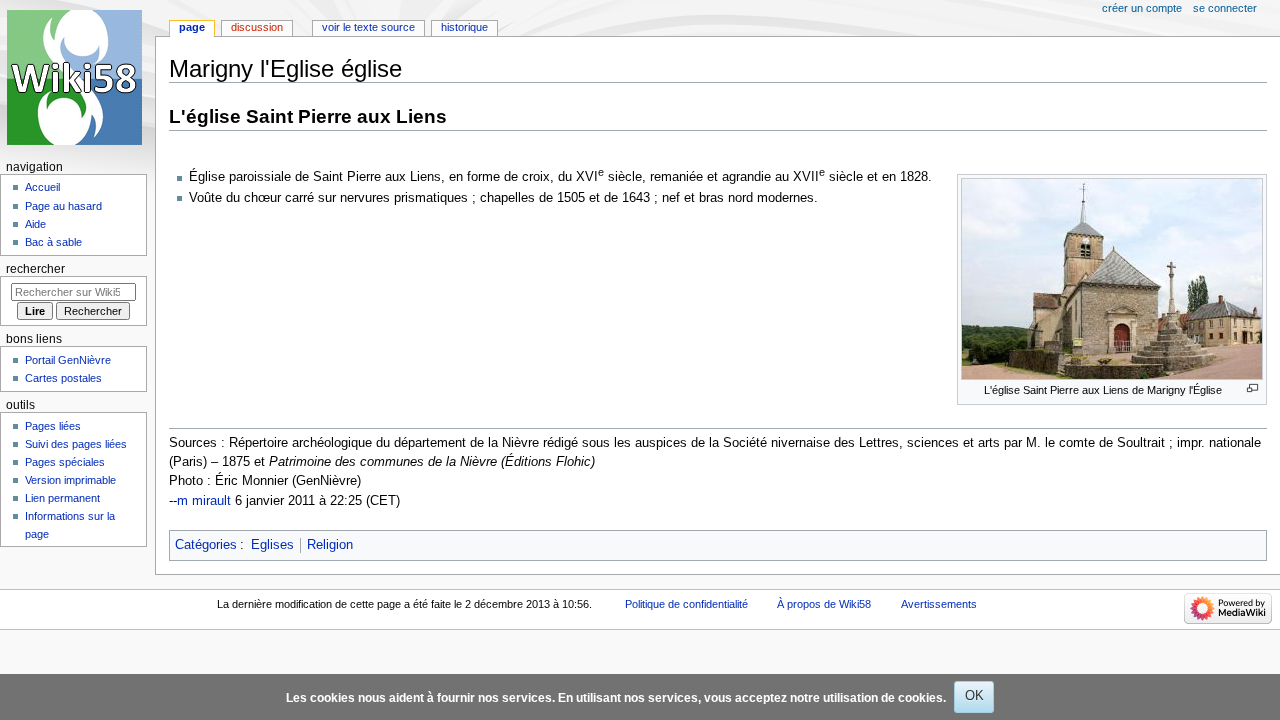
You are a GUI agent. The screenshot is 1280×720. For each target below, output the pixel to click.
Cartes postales (63, 378)
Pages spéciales (65, 462)
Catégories (206, 545)
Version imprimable (70, 480)
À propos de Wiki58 (824, 604)
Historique (464, 27)
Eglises (272, 545)
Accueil (42, 187)
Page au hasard (63, 206)
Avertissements (939, 604)
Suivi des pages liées (76, 444)
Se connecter (1225, 8)
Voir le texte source (368, 27)
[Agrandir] (1252, 388)
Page (192, 27)
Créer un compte (1142, 8)
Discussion (257, 27)
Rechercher (35, 269)
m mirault (204, 501)
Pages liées (53, 426)
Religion (330, 545)
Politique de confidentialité (686, 604)
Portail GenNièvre (68, 360)
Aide (35, 224)
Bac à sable (53, 242)
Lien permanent (62, 498)
